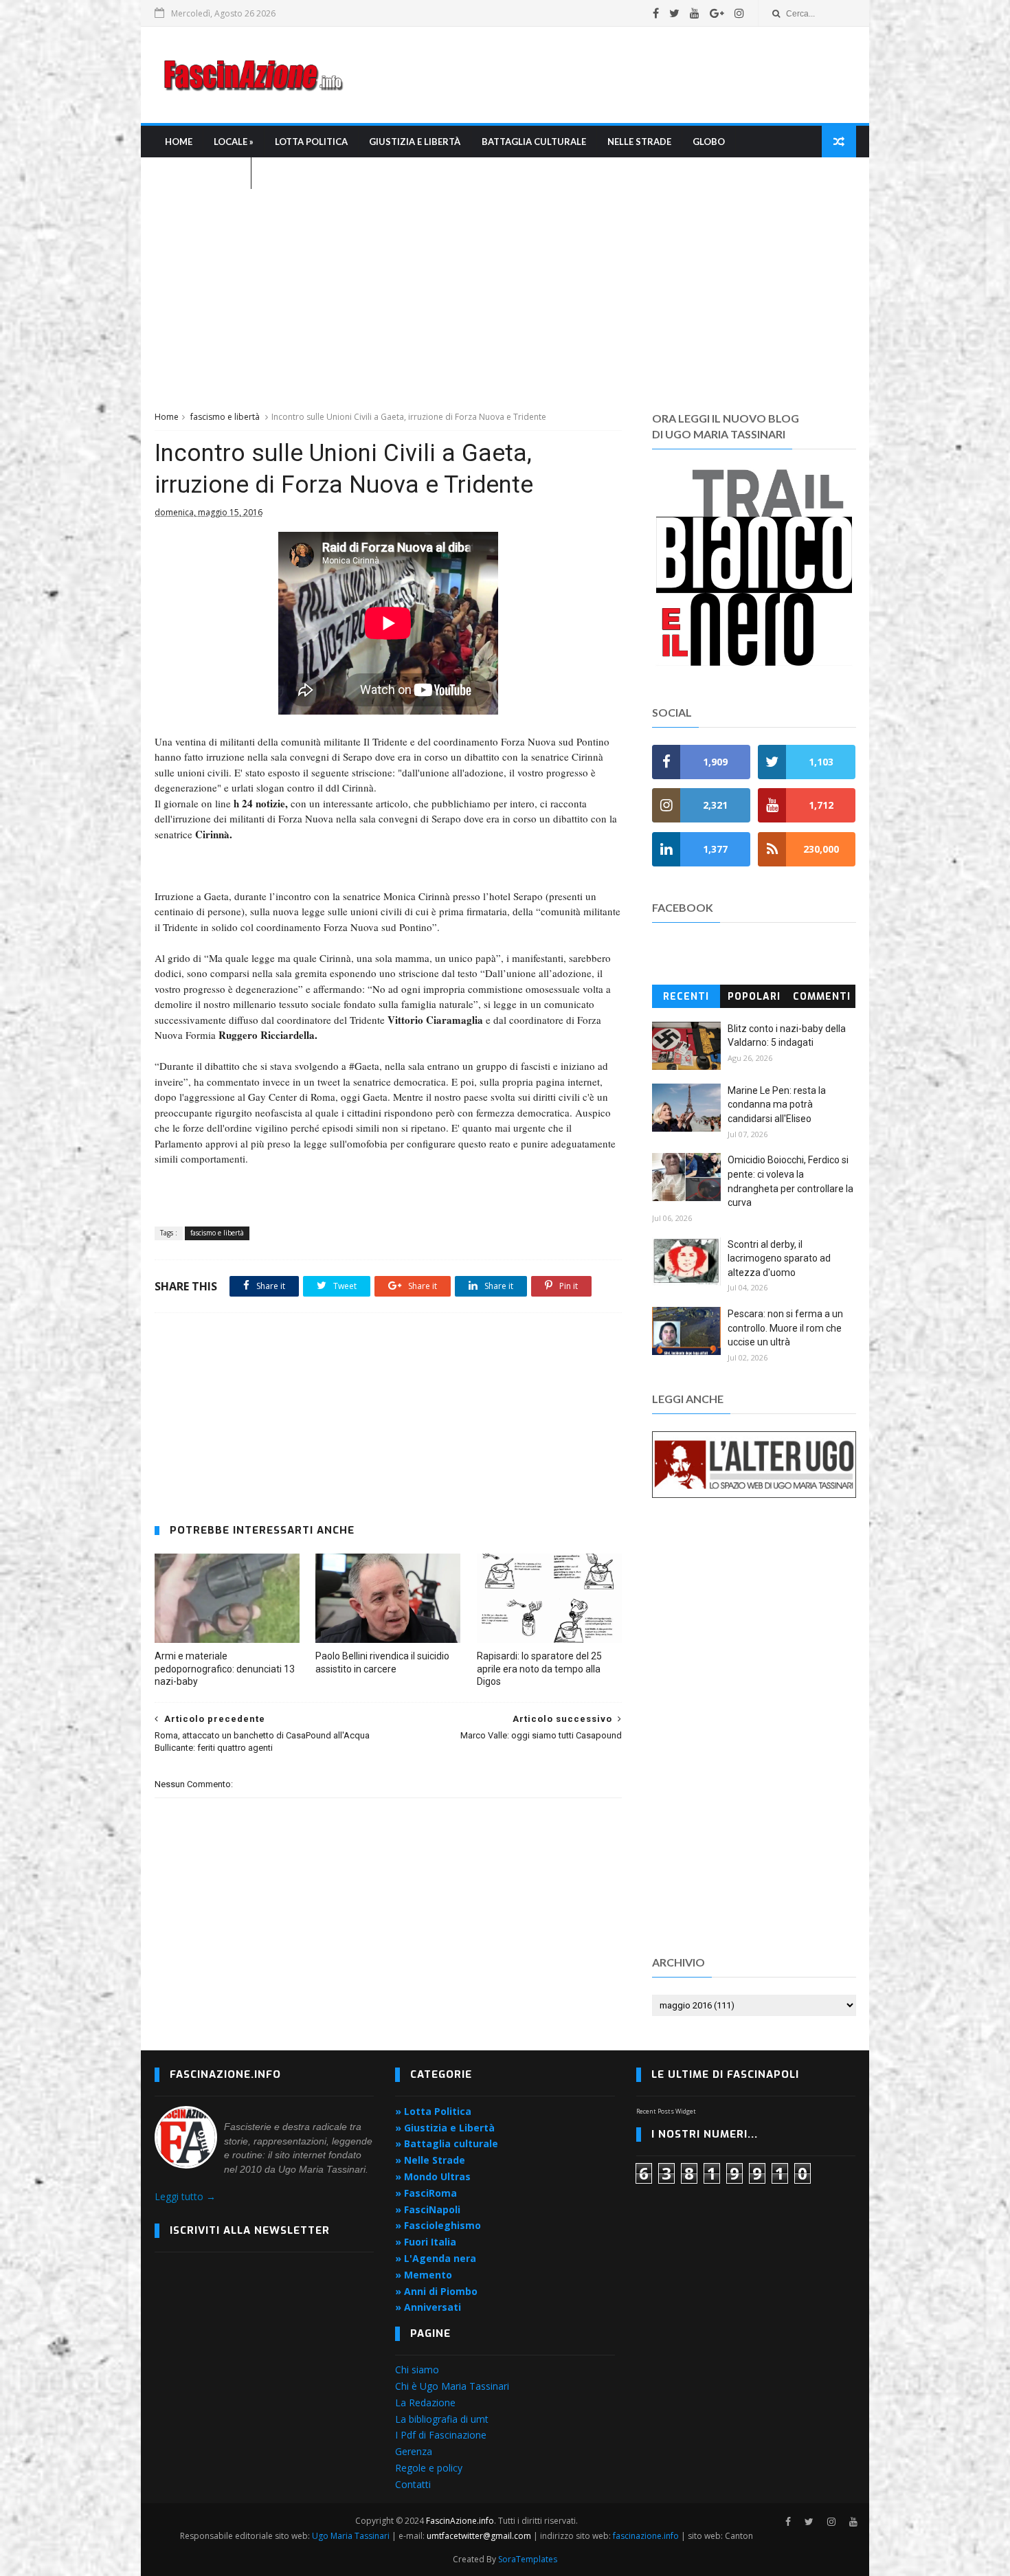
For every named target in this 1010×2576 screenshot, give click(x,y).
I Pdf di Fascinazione (441, 2435)
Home (179, 142)
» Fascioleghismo (438, 2225)
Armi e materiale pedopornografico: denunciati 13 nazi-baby (225, 1669)
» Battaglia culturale (447, 2143)
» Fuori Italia (426, 2242)
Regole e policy (429, 2468)
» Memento (424, 2275)
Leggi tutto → (185, 2196)
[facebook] (656, 13)
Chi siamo (417, 2370)
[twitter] (674, 13)
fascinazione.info (646, 2536)
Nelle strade (639, 142)
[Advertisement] (605, 75)
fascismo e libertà (225, 417)
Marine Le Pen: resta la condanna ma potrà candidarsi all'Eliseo (777, 1105)
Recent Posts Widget (666, 2111)
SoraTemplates (528, 2559)
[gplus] (717, 13)
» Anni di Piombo (436, 2291)
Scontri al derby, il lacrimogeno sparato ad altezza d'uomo (779, 1258)
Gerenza (414, 2451)
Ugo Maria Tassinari (351, 2536)
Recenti (686, 997)
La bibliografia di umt (442, 2419)
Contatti (413, 2484)
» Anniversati (428, 2307)
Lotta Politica (311, 142)
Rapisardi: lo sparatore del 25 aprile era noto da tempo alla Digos (539, 1669)
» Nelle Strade (430, 2160)
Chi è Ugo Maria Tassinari (452, 2386)
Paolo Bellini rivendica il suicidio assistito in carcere (382, 1662)
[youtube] (695, 13)
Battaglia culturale (534, 142)
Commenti (822, 997)
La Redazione (425, 2403)
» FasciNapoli (428, 2209)
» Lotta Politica (433, 2111)
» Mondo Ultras (433, 2176)
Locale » (234, 142)
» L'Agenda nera (436, 2258)
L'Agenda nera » (203, 173)
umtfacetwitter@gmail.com (480, 2536)
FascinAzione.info (460, 2521)
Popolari (754, 997)
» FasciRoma (426, 2193)
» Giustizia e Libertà (445, 2128)
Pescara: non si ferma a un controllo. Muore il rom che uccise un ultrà (785, 1328)
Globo (709, 142)
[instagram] (739, 13)
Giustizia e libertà (415, 142)
